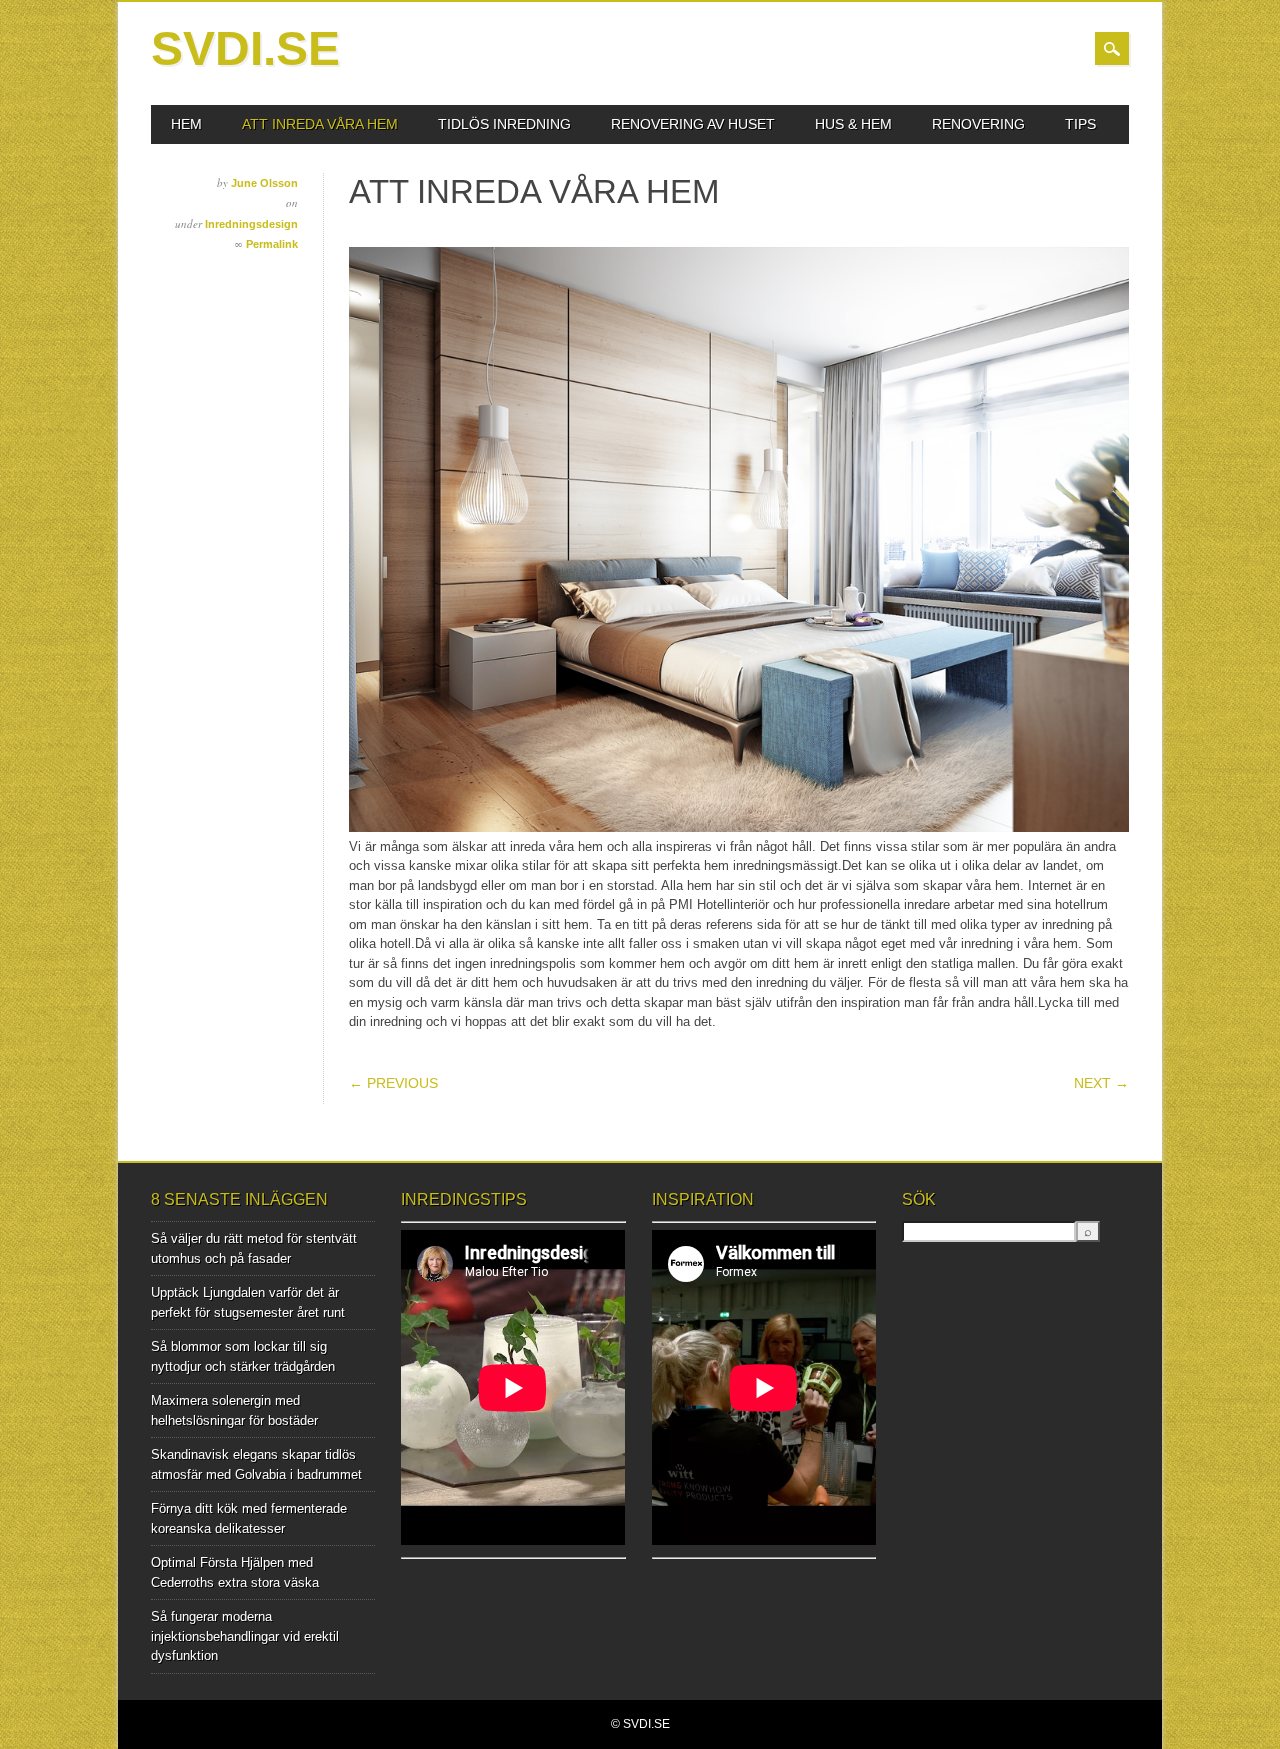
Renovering (978, 124)
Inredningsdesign (251, 224)
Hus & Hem (853, 124)
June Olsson (264, 183)
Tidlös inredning (504, 124)
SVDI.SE (245, 48)
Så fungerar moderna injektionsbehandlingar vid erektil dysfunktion (245, 1636)
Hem (186, 124)
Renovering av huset (693, 124)
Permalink (272, 244)
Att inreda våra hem (320, 124)
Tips (1080, 124)
